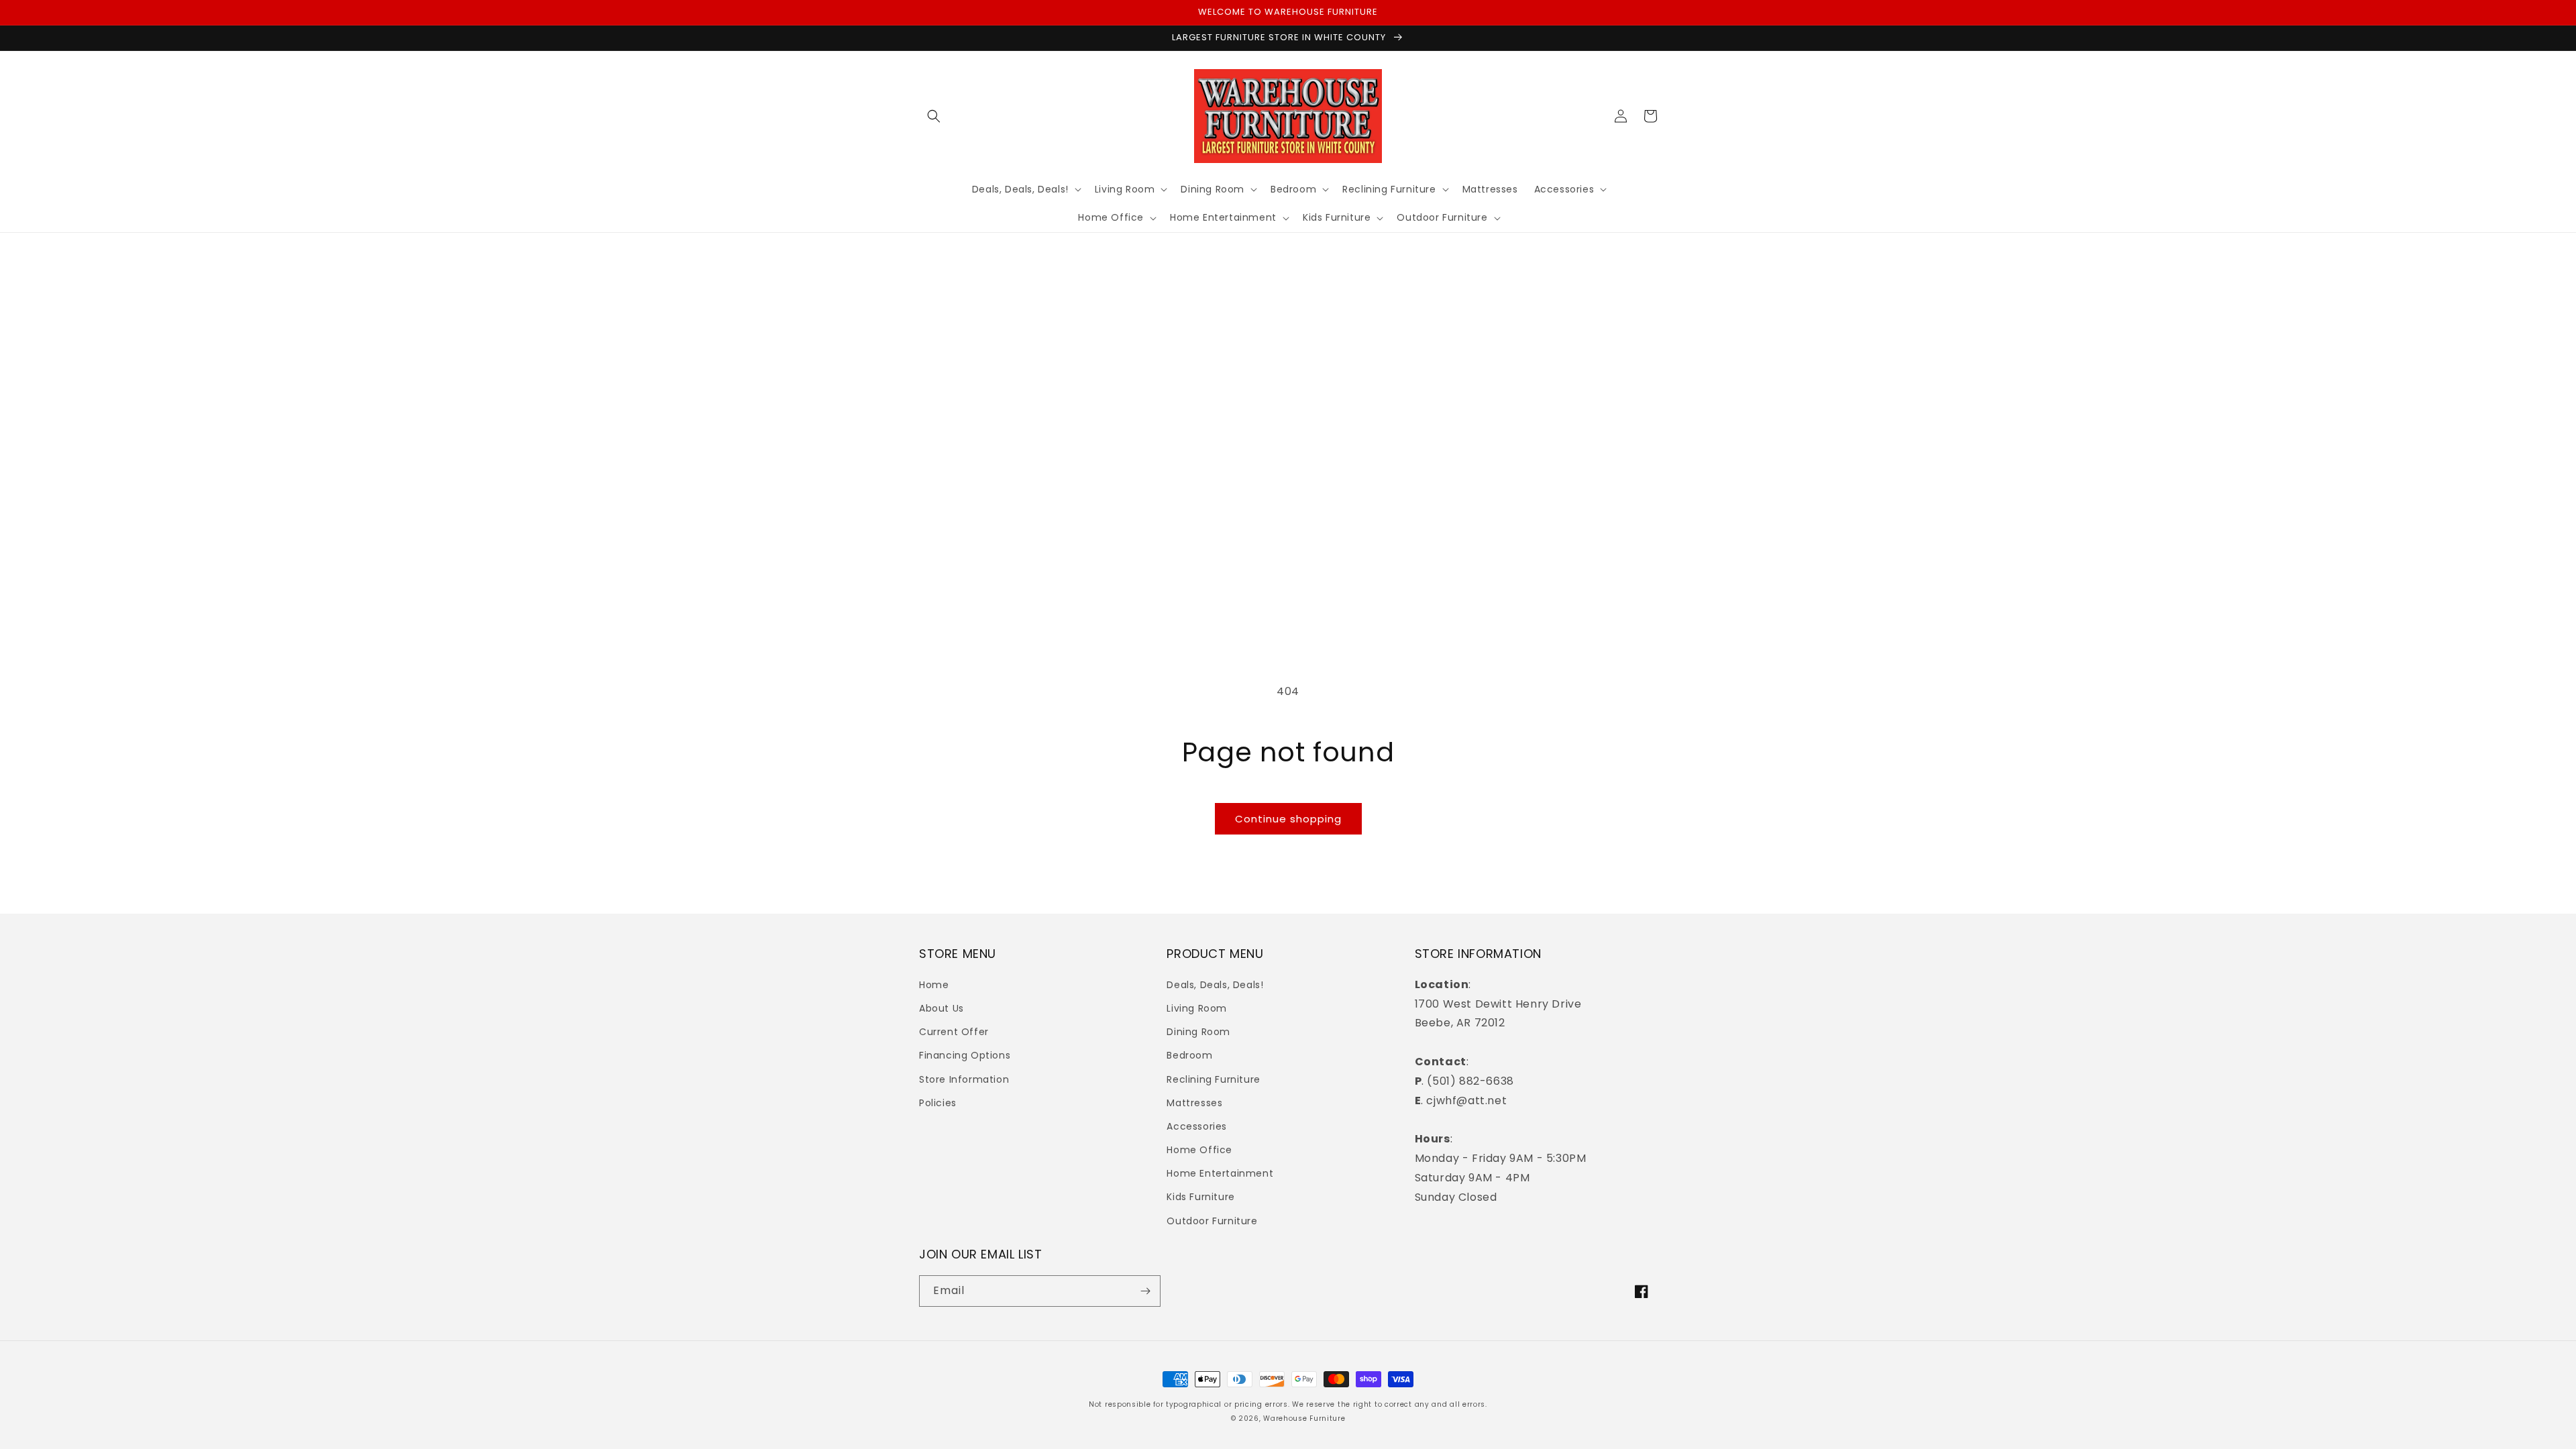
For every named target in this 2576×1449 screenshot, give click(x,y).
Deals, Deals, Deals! (1215, 985)
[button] (934, 116)
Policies (938, 1103)
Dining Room (1198, 1032)
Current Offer (954, 1032)
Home (934, 985)
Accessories (1197, 1126)
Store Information (964, 1079)
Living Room (1197, 1008)
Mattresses (1194, 1103)
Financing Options (965, 1055)
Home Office (1199, 1150)
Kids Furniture (1200, 1197)
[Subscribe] (1145, 1291)
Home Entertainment (1220, 1173)
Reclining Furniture (1213, 1079)
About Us (942, 1008)
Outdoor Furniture (1212, 1221)
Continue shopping (1288, 819)
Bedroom (1189, 1055)
